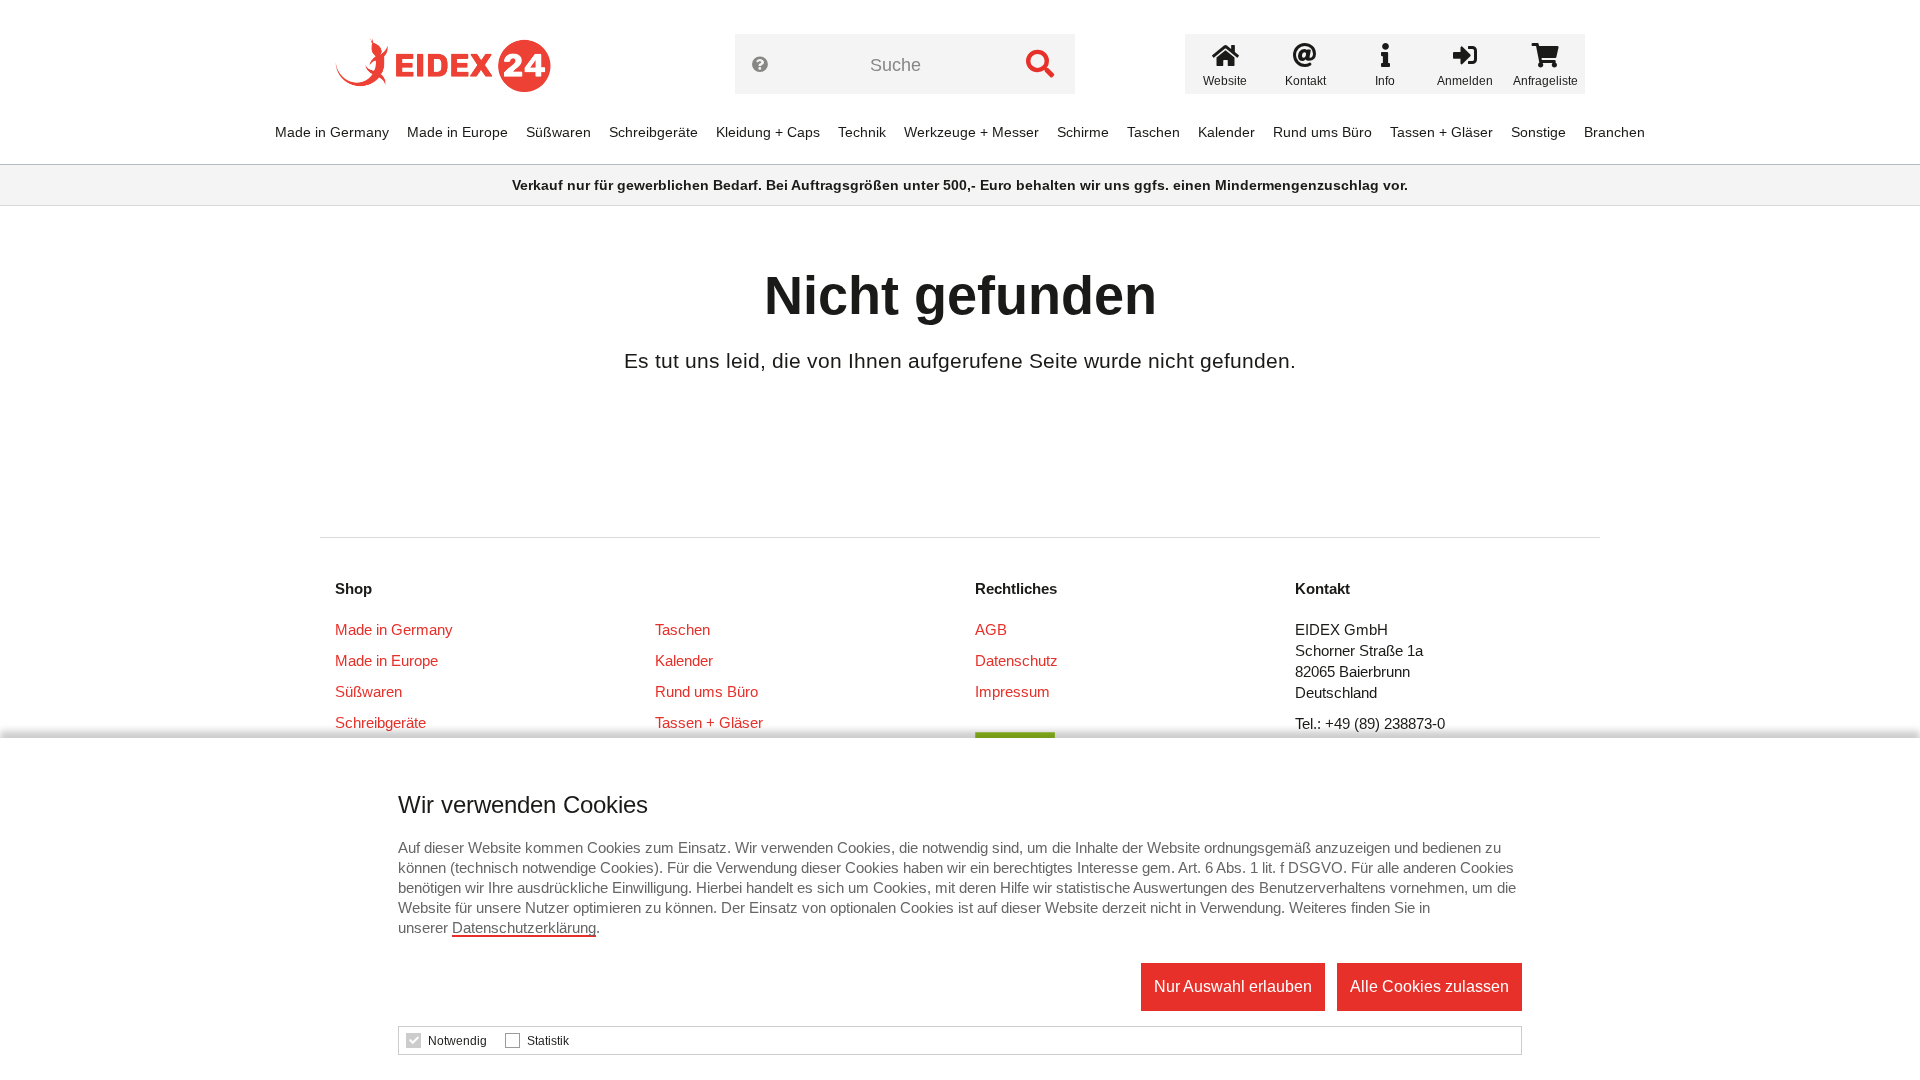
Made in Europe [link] (457, 132)
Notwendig (457, 1041)
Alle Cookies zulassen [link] (1429, 986)
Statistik (548, 1041)
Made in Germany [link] (332, 132)
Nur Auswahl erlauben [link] (1233, 986)
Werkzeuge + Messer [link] (971, 132)
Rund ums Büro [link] (1322, 132)
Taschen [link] (1153, 132)
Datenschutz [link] (1016, 660)
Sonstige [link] (1538, 132)
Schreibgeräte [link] (653, 132)
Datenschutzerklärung (524, 927)
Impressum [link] (1012, 691)
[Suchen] (1040, 64)
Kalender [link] (1226, 132)
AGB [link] (991, 629)
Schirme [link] (1083, 132)
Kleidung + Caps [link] (768, 132)
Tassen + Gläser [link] (1441, 132)
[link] (450, 64)
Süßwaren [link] (558, 132)
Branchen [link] (1614, 132)
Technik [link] (862, 132)
